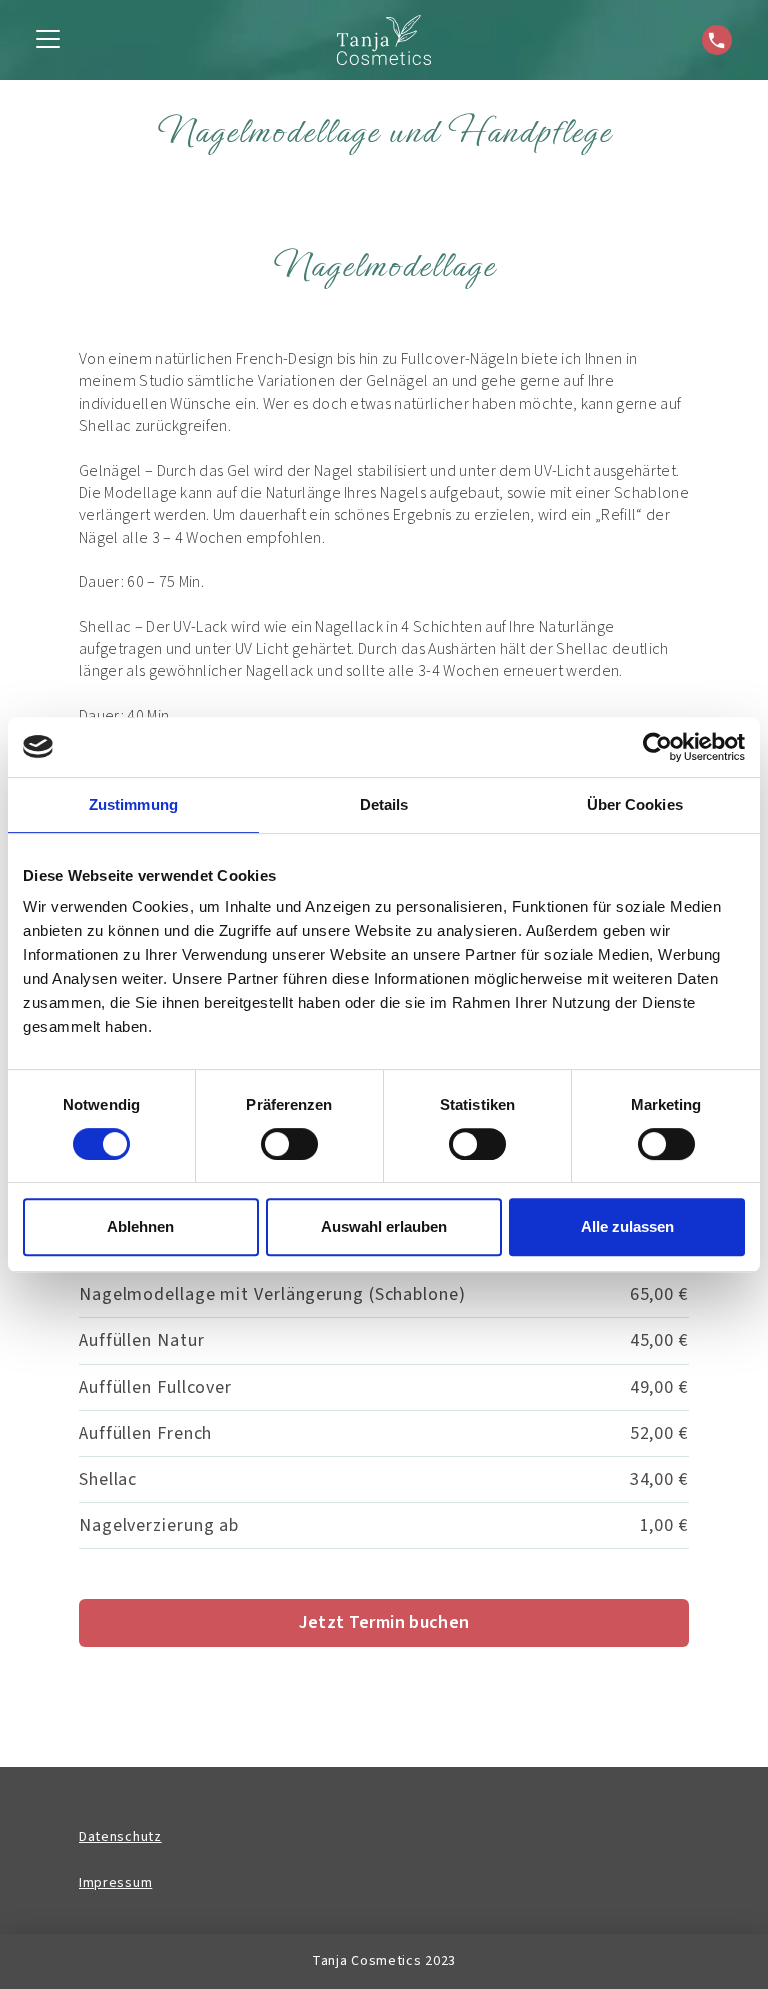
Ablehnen (140, 1226)
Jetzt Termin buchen (384, 1622)
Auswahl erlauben (384, 1226)
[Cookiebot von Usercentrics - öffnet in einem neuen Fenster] (657, 747)
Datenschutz (120, 1837)
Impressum (115, 1883)
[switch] (289, 1144)
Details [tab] (384, 804)
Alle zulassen (627, 1226)
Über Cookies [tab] (635, 804)
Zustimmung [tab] (133, 804)
